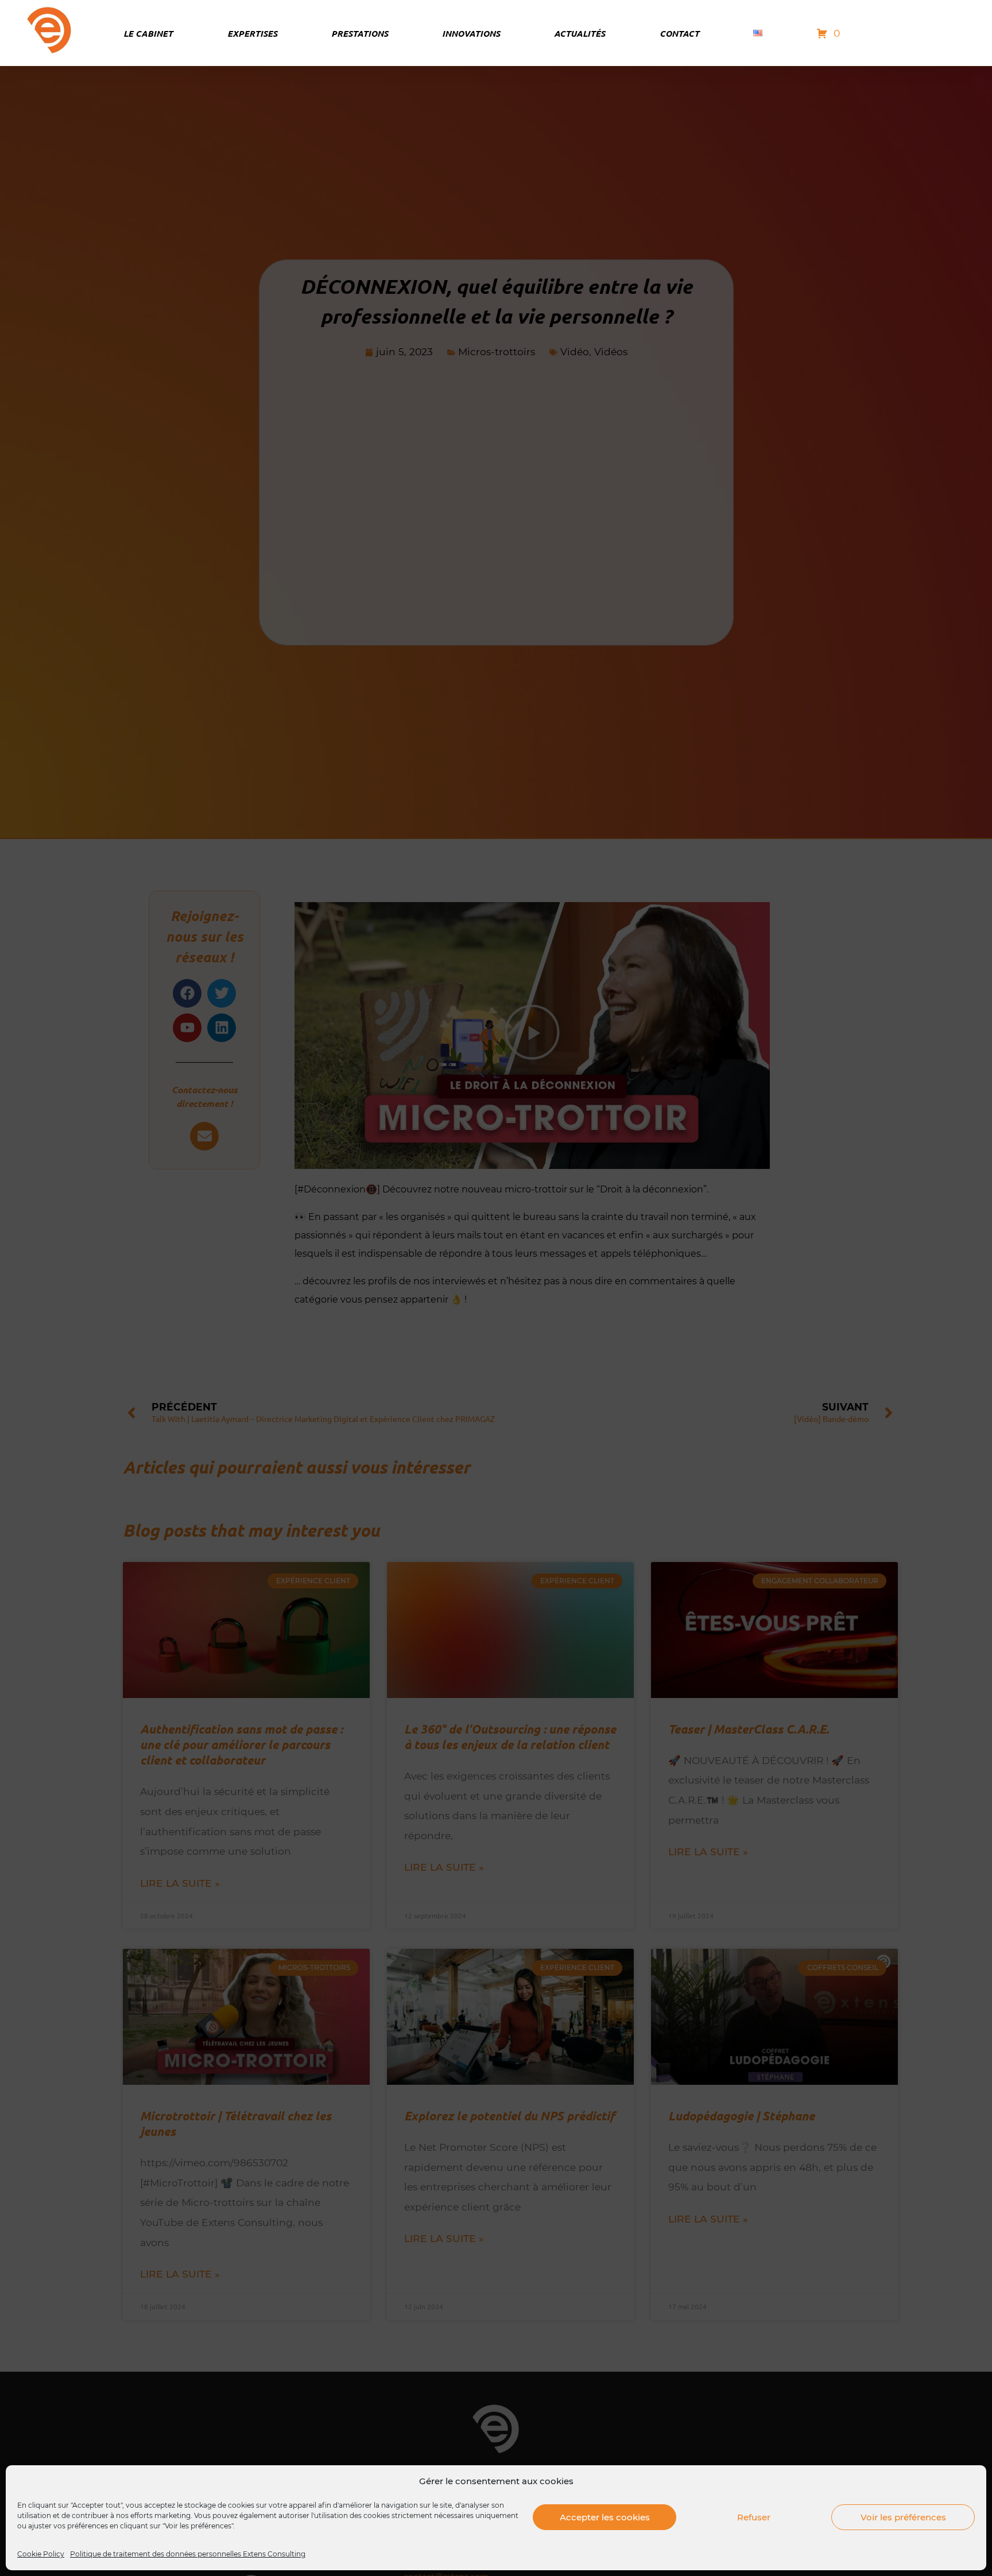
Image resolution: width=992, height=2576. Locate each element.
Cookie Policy (41, 2554)
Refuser (754, 2517)
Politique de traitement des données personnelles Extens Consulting (188, 2554)
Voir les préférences (903, 2517)
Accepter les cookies (605, 2517)
